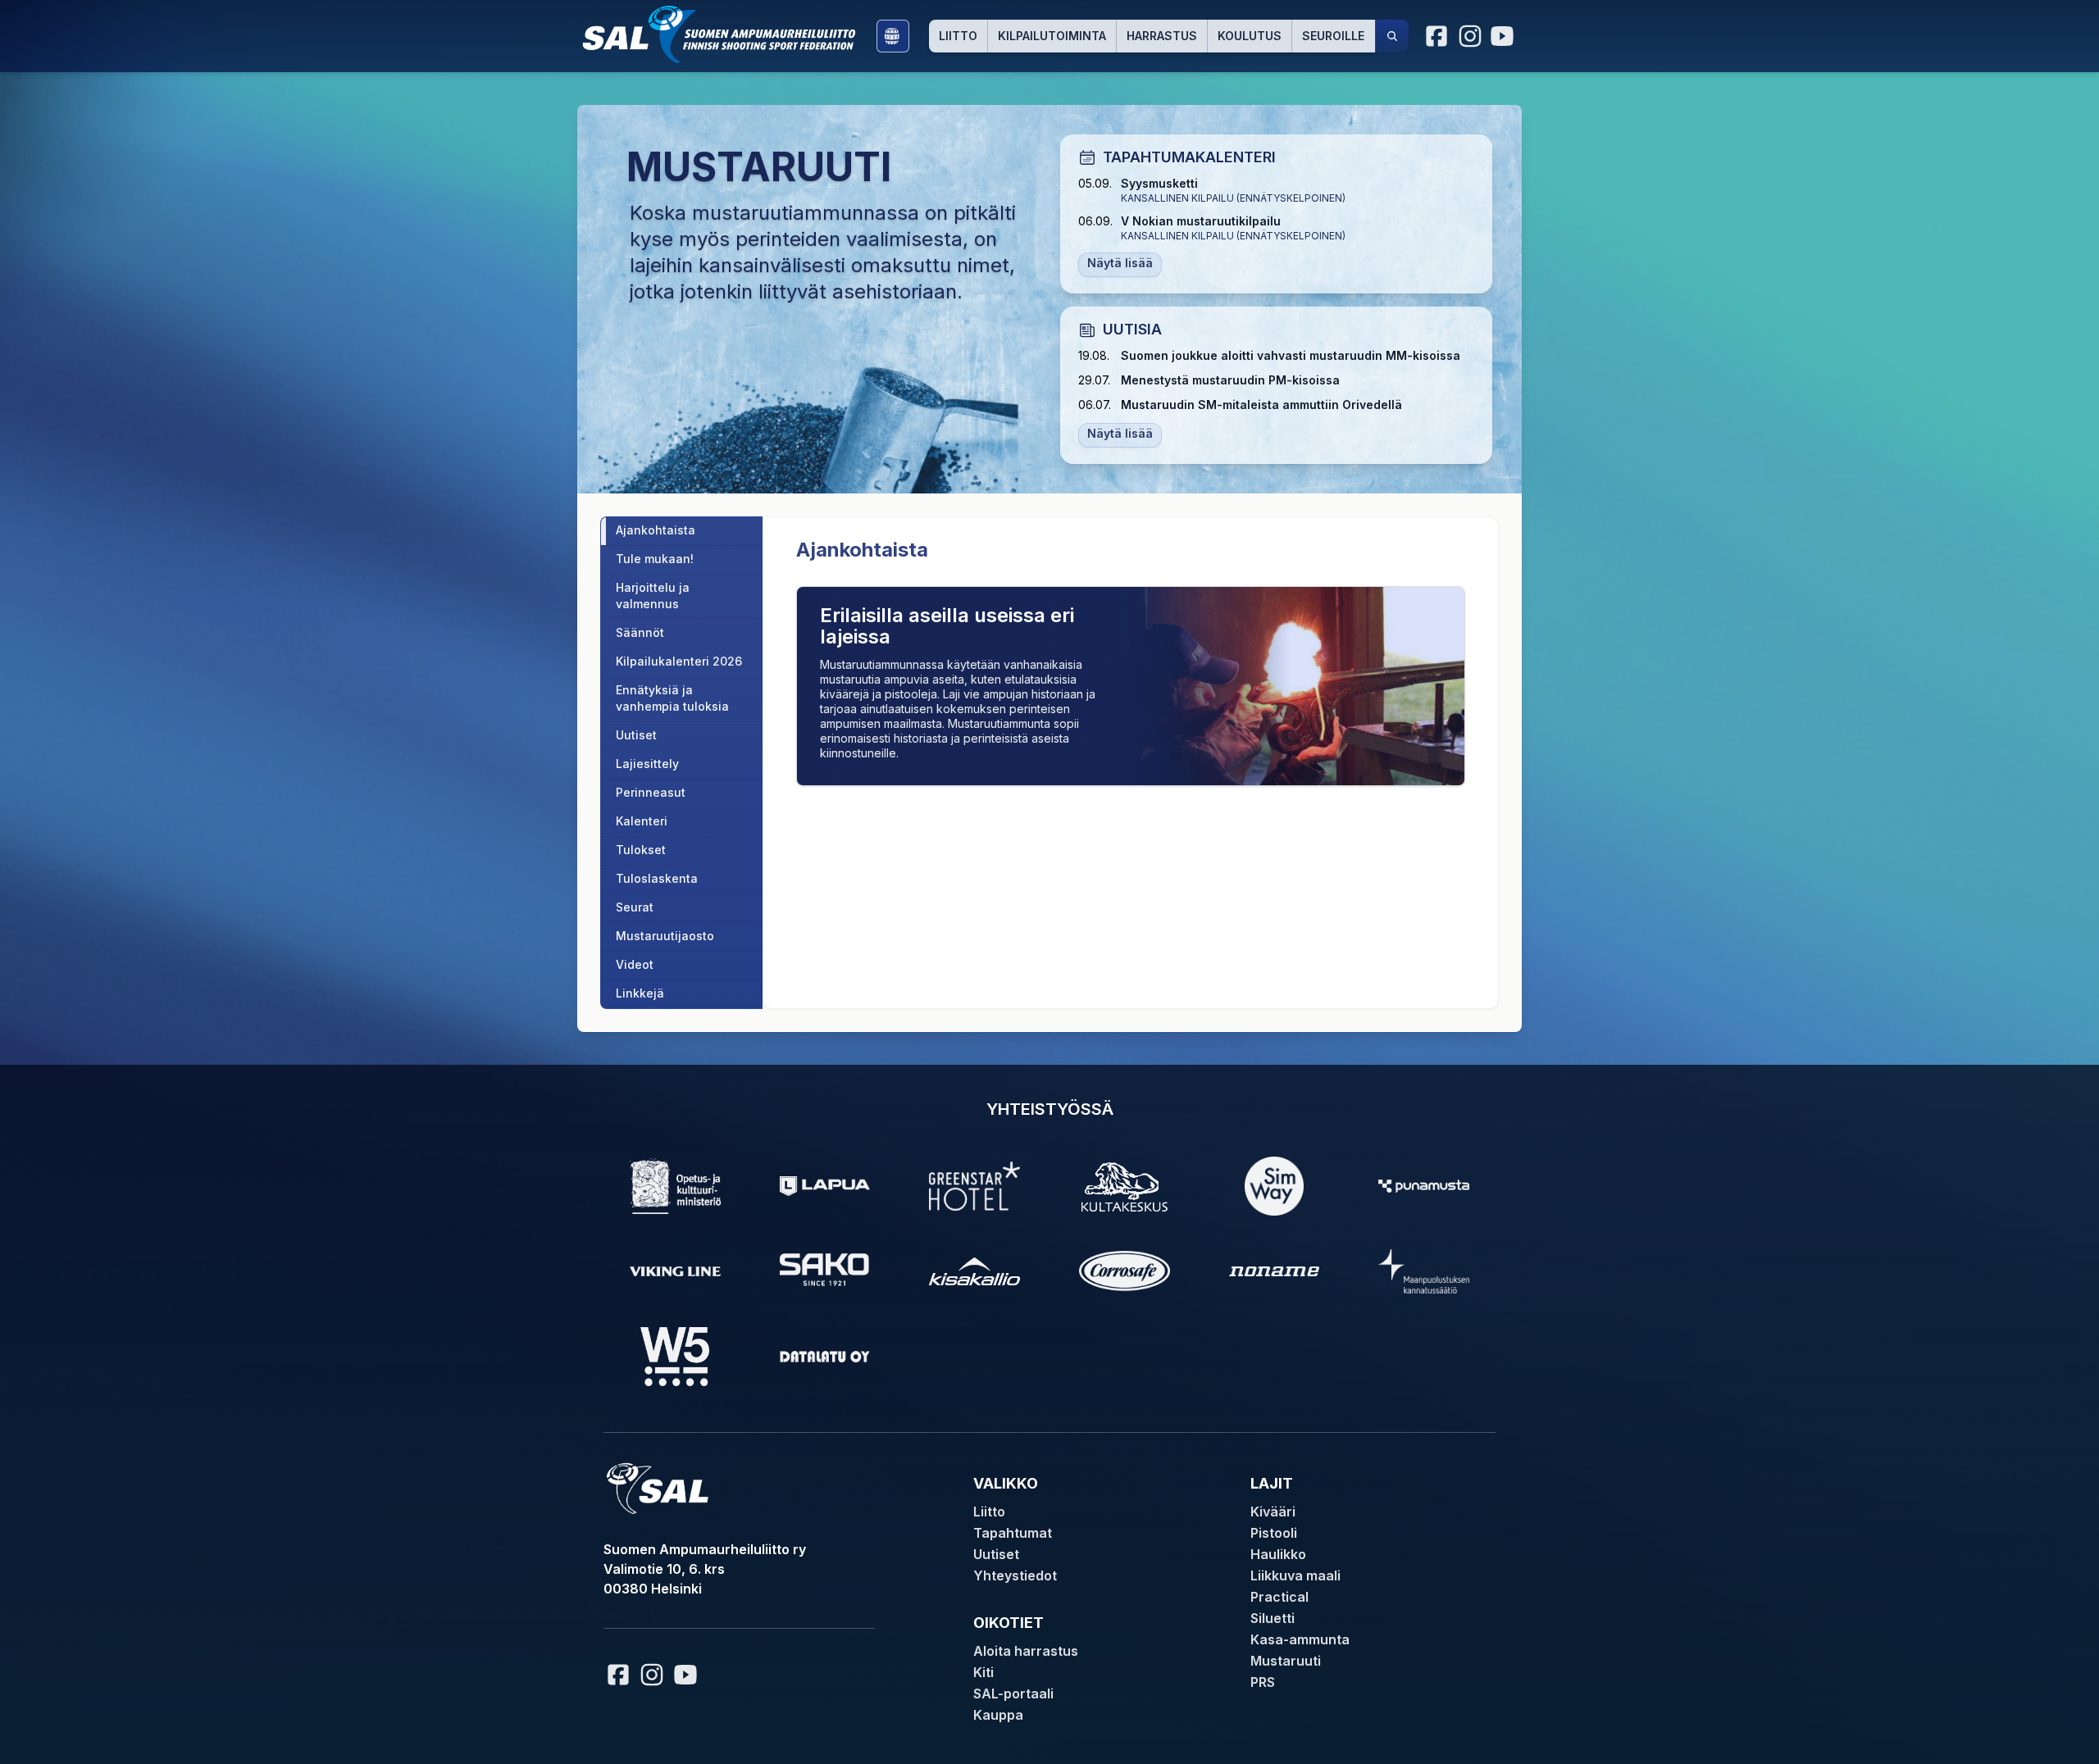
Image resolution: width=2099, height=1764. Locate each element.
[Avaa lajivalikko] (893, 36)
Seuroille (1333, 36)
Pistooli (1274, 1533)
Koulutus (1250, 36)
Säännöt (640, 632)
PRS (1263, 1682)
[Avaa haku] (1392, 36)
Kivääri (1273, 1512)
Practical (1279, 1597)
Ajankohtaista (656, 530)
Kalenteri (642, 821)
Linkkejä (640, 993)
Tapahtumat (1013, 1533)
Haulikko (1278, 1554)
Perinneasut (651, 792)
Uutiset (636, 735)
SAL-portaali (1013, 1694)
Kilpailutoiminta (1052, 36)
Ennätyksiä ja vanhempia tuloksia (672, 698)
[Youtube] (1505, 36)
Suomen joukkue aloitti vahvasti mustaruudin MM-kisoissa (1291, 355)
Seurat (635, 907)
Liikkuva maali (1295, 1575)
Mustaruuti (1286, 1661)
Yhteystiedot (1015, 1575)
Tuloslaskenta (657, 878)
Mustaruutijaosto (665, 936)
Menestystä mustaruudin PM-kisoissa (1230, 380)
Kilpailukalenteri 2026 (679, 661)
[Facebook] (1437, 36)
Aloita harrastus (1026, 1651)
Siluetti (1273, 1618)
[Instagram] (1470, 36)
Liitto (958, 36)
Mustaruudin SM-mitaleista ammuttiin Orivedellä (1261, 405)
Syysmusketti (1159, 183)
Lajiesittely (647, 764)
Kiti (983, 1672)
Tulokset (641, 850)
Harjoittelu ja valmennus (653, 596)
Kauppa (998, 1715)
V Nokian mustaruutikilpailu (1201, 221)
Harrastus (1162, 36)
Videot (635, 964)
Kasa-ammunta (1300, 1639)
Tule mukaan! (655, 559)
